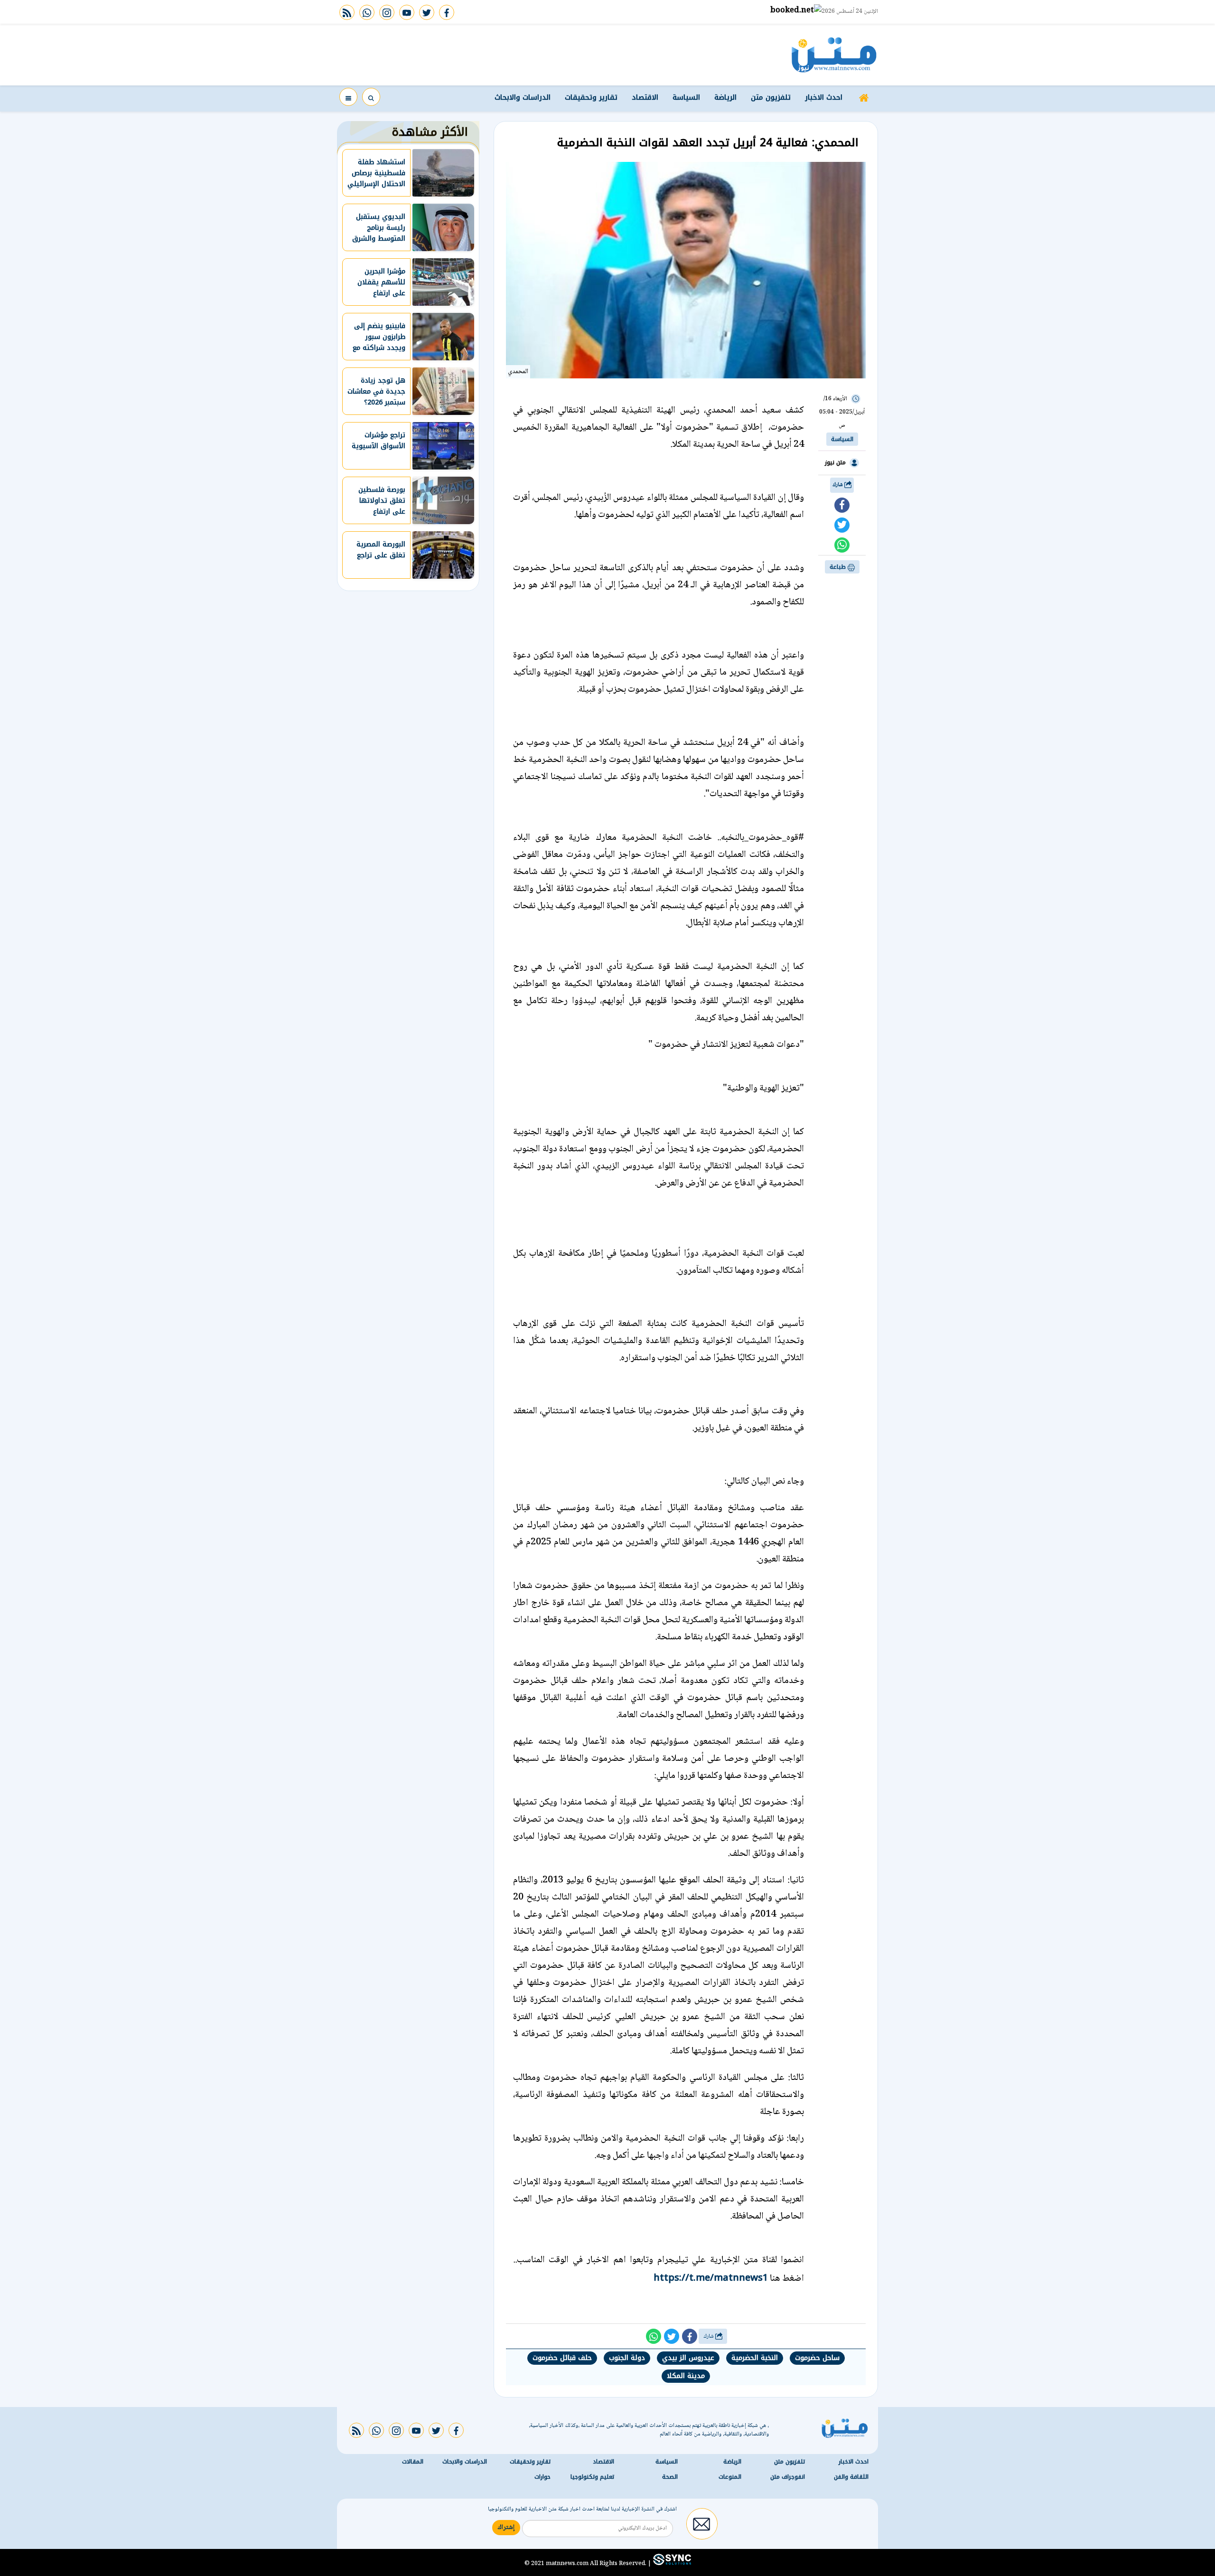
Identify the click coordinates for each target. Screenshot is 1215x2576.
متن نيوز (835, 462)
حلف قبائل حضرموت (562, 2358)
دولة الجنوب (627, 2358)
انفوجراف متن (788, 2477)
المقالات (413, 2462)
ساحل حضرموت (817, 2358)
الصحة (670, 2477)
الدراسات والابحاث (523, 97)
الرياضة (725, 97)
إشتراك (506, 2528)
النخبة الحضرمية (755, 2358)
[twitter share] (842, 525)
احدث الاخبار (824, 97)
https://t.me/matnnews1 (711, 2277)
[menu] (348, 97)
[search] (371, 97)
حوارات (542, 2477)
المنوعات (730, 2477)
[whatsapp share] (842, 545)
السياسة (686, 97)
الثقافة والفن (851, 2477)
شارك (838, 485)
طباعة (839, 567)
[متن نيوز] (834, 55)
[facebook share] (842, 505)
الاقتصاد (645, 97)
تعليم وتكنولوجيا (592, 2477)
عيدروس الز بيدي (688, 2358)
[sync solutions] (671, 2563)
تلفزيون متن (771, 97)
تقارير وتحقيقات (591, 97)
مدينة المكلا (686, 2376)
